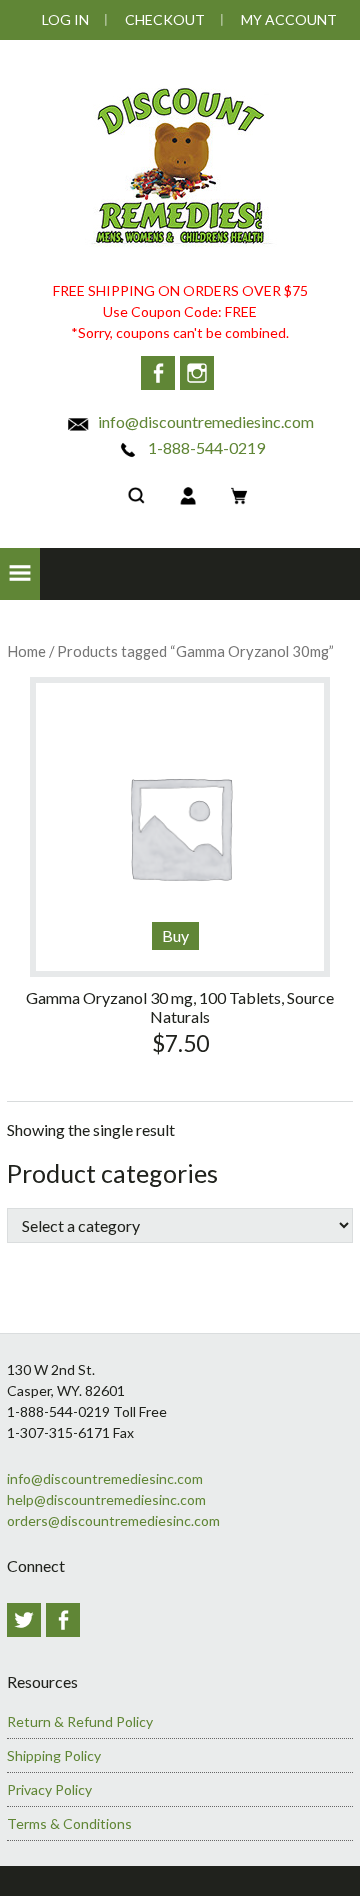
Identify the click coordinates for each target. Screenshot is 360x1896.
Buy (175, 935)
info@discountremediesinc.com (204, 421)
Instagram (197, 373)
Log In (65, 19)
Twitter (24, 1620)
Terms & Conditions (69, 1823)
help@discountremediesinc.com (106, 1499)
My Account (289, 19)
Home (26, 651)
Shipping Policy (54, 1755)
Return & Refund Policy (80, 1721)
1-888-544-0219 (205, 447)
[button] (20, 574)
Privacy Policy (49, 1789)
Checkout (165, 19)
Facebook (158, 373)
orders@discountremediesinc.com (113, 1520)
